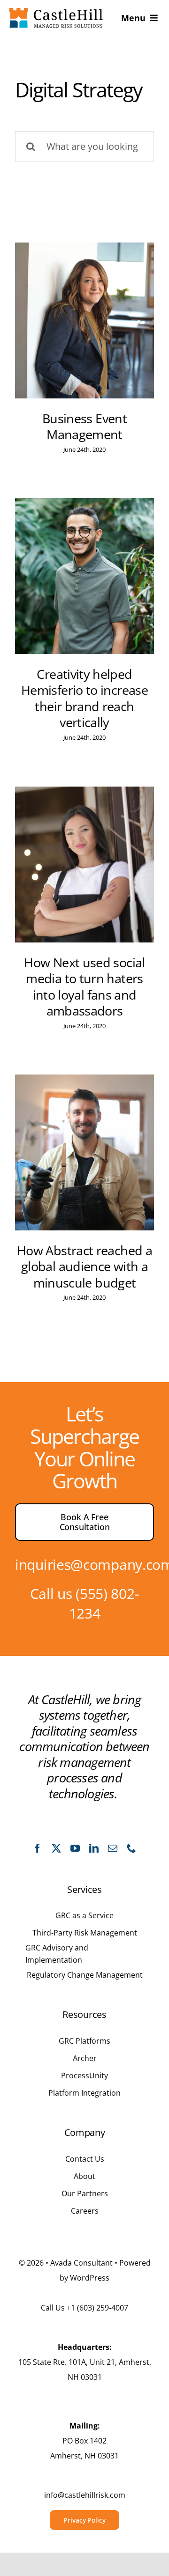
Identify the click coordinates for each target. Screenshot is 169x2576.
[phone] (131, 1848)
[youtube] (75, 1848)
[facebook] (38, 1848)
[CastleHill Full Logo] (56, 12)
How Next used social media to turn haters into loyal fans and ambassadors (84, 987)
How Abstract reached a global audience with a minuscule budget (84, 1267)
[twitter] (56, 1848)
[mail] (113, 1848)
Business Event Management (84, 427)
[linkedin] (94, 1848)
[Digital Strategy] (84, 320)
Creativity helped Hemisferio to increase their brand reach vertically (84, 699)
